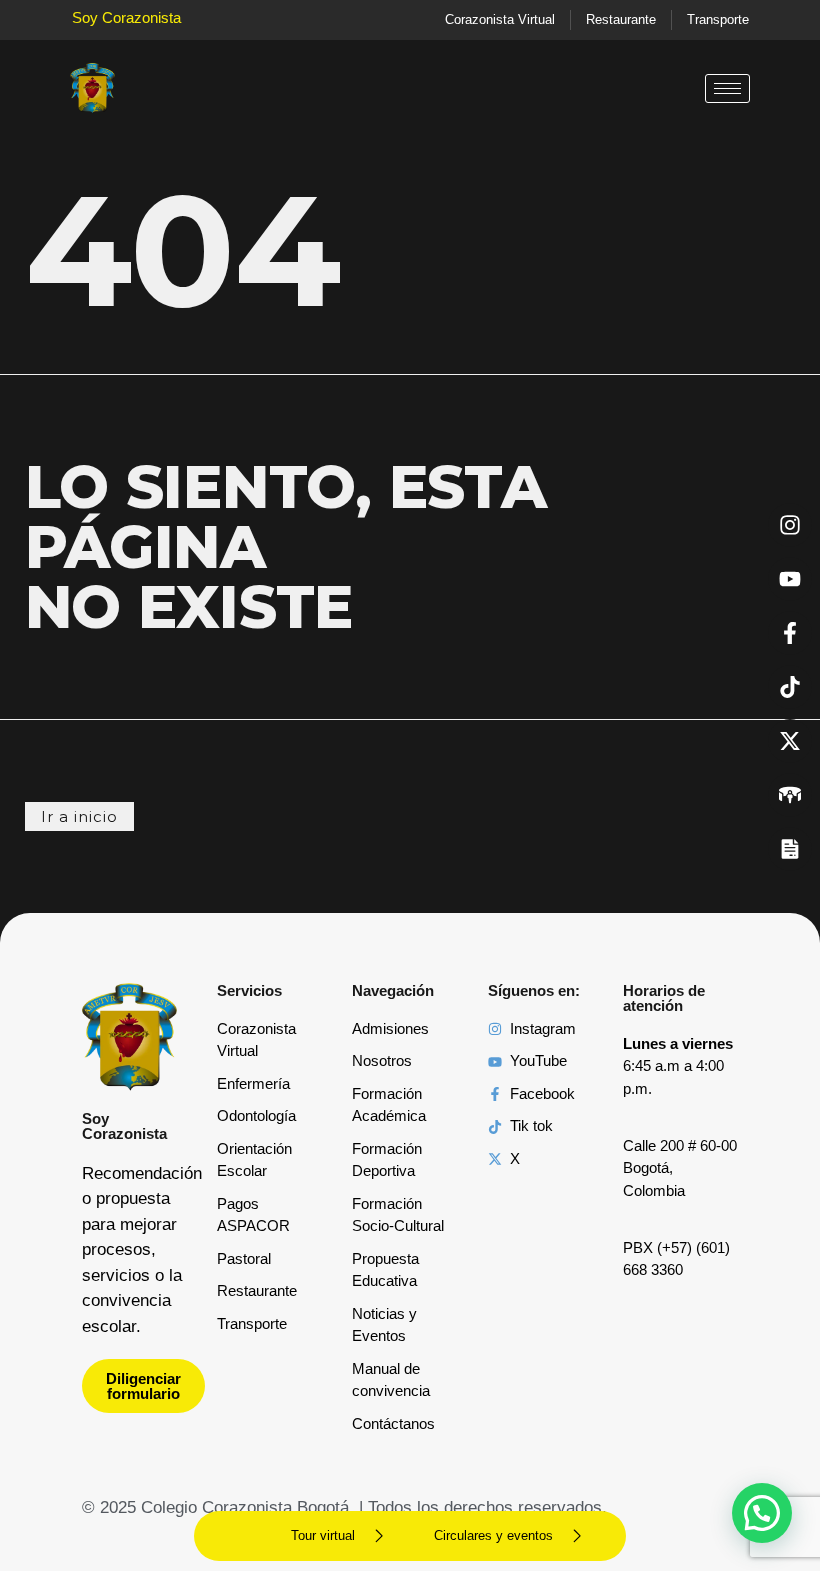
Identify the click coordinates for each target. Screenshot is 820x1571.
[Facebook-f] (790, 633)
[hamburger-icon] (727, 88)
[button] (762, 1513)
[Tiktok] (790, 687)
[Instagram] (790, 525)
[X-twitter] (790, 741)
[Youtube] (790, 579)
